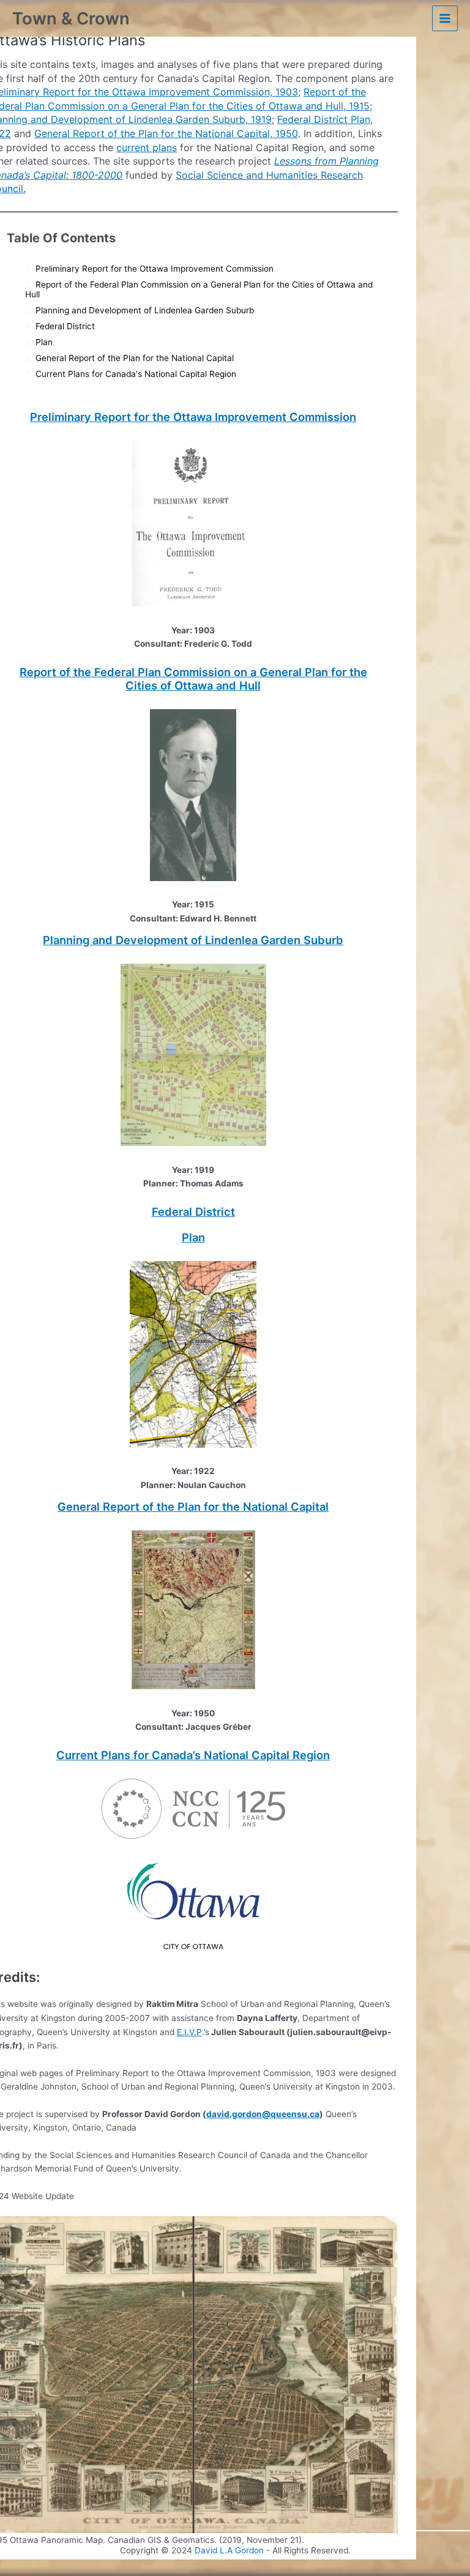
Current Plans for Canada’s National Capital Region (193, 1755)
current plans (147, 147)
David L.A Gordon (229, 2550)
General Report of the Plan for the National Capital (135, 358)
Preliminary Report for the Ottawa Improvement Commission (155, 269)
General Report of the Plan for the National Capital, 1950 (166, 133)
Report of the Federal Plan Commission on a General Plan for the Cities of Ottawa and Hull (193, 679)
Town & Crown (71, 18)
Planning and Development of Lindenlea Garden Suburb (145, 310)
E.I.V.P (189, 2032)
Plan (44, 342)
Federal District (65, 326)
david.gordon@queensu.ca (263, 2114)
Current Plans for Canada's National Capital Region (136, 374)
